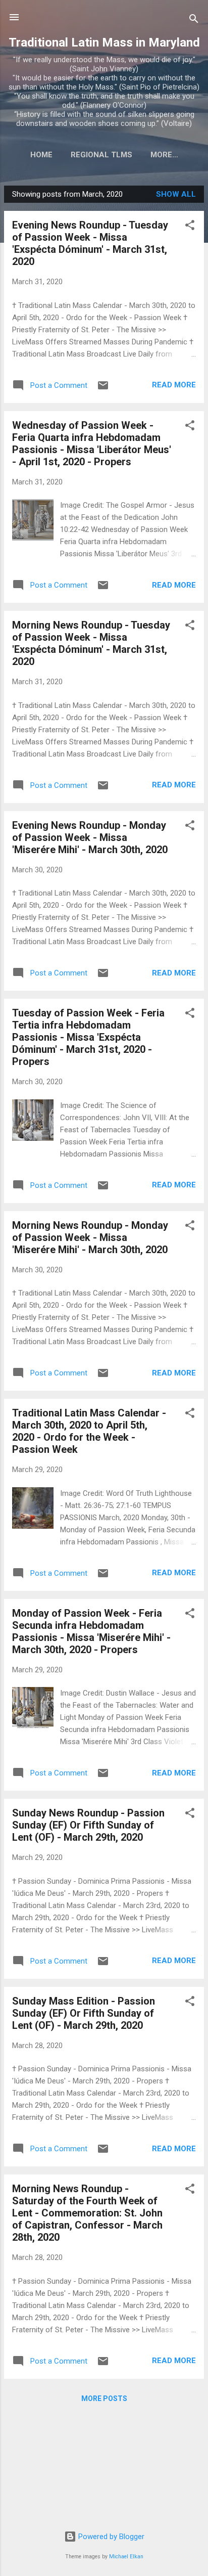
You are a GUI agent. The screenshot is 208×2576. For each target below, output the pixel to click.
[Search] (194, 20)
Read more (174, 385)
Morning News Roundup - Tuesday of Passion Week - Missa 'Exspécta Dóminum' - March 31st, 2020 (91, 643)
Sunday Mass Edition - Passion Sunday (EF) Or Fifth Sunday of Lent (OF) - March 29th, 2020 (84, 2013)
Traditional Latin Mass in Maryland (104, 42)
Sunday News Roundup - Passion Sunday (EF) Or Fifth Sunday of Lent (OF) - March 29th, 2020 (88, 1825)
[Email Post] (103, 389)
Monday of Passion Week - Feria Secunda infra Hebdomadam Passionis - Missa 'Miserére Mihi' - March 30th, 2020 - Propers (91, 1631)
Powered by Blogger (110, 2537)
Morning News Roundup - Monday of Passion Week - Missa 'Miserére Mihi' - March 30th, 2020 (90, 1237)
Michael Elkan (126, 2557)
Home (41, 155)
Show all (176, 194)
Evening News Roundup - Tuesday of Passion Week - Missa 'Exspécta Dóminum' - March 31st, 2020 (90, 243)
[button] (190, 227)
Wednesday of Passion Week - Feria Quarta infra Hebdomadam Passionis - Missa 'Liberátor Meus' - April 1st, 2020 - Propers (92, 443)
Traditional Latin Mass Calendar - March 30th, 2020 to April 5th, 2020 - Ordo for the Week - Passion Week (89, 1431)
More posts (104, 2399)
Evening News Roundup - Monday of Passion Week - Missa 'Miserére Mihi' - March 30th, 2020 (90, 837)
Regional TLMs (101, 155)
